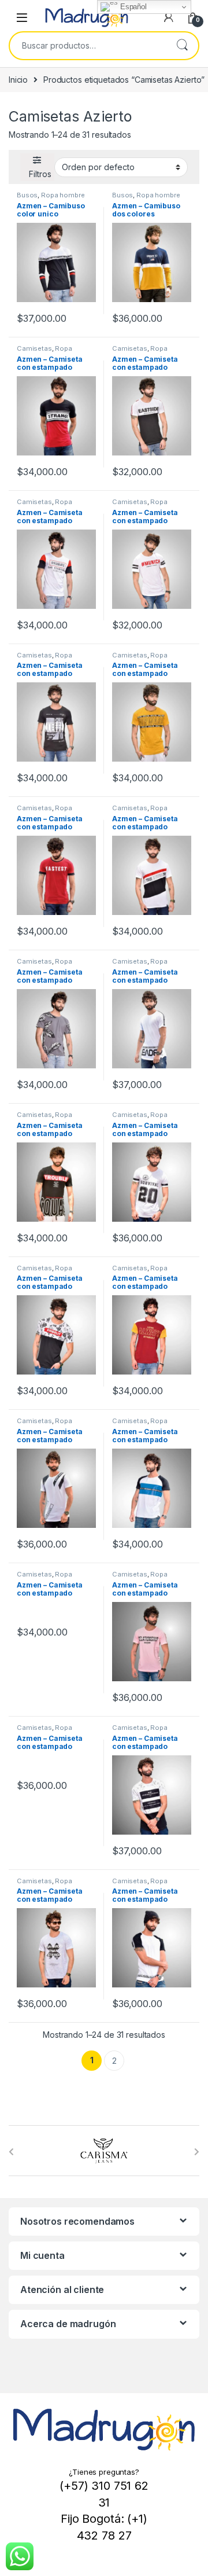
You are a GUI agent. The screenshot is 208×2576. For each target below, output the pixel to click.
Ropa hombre (63, 195)
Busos (27, 195)
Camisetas (34, 348)
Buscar (182, 46)
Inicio (18, 80)
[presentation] (11, 2152)
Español (132, 7)
